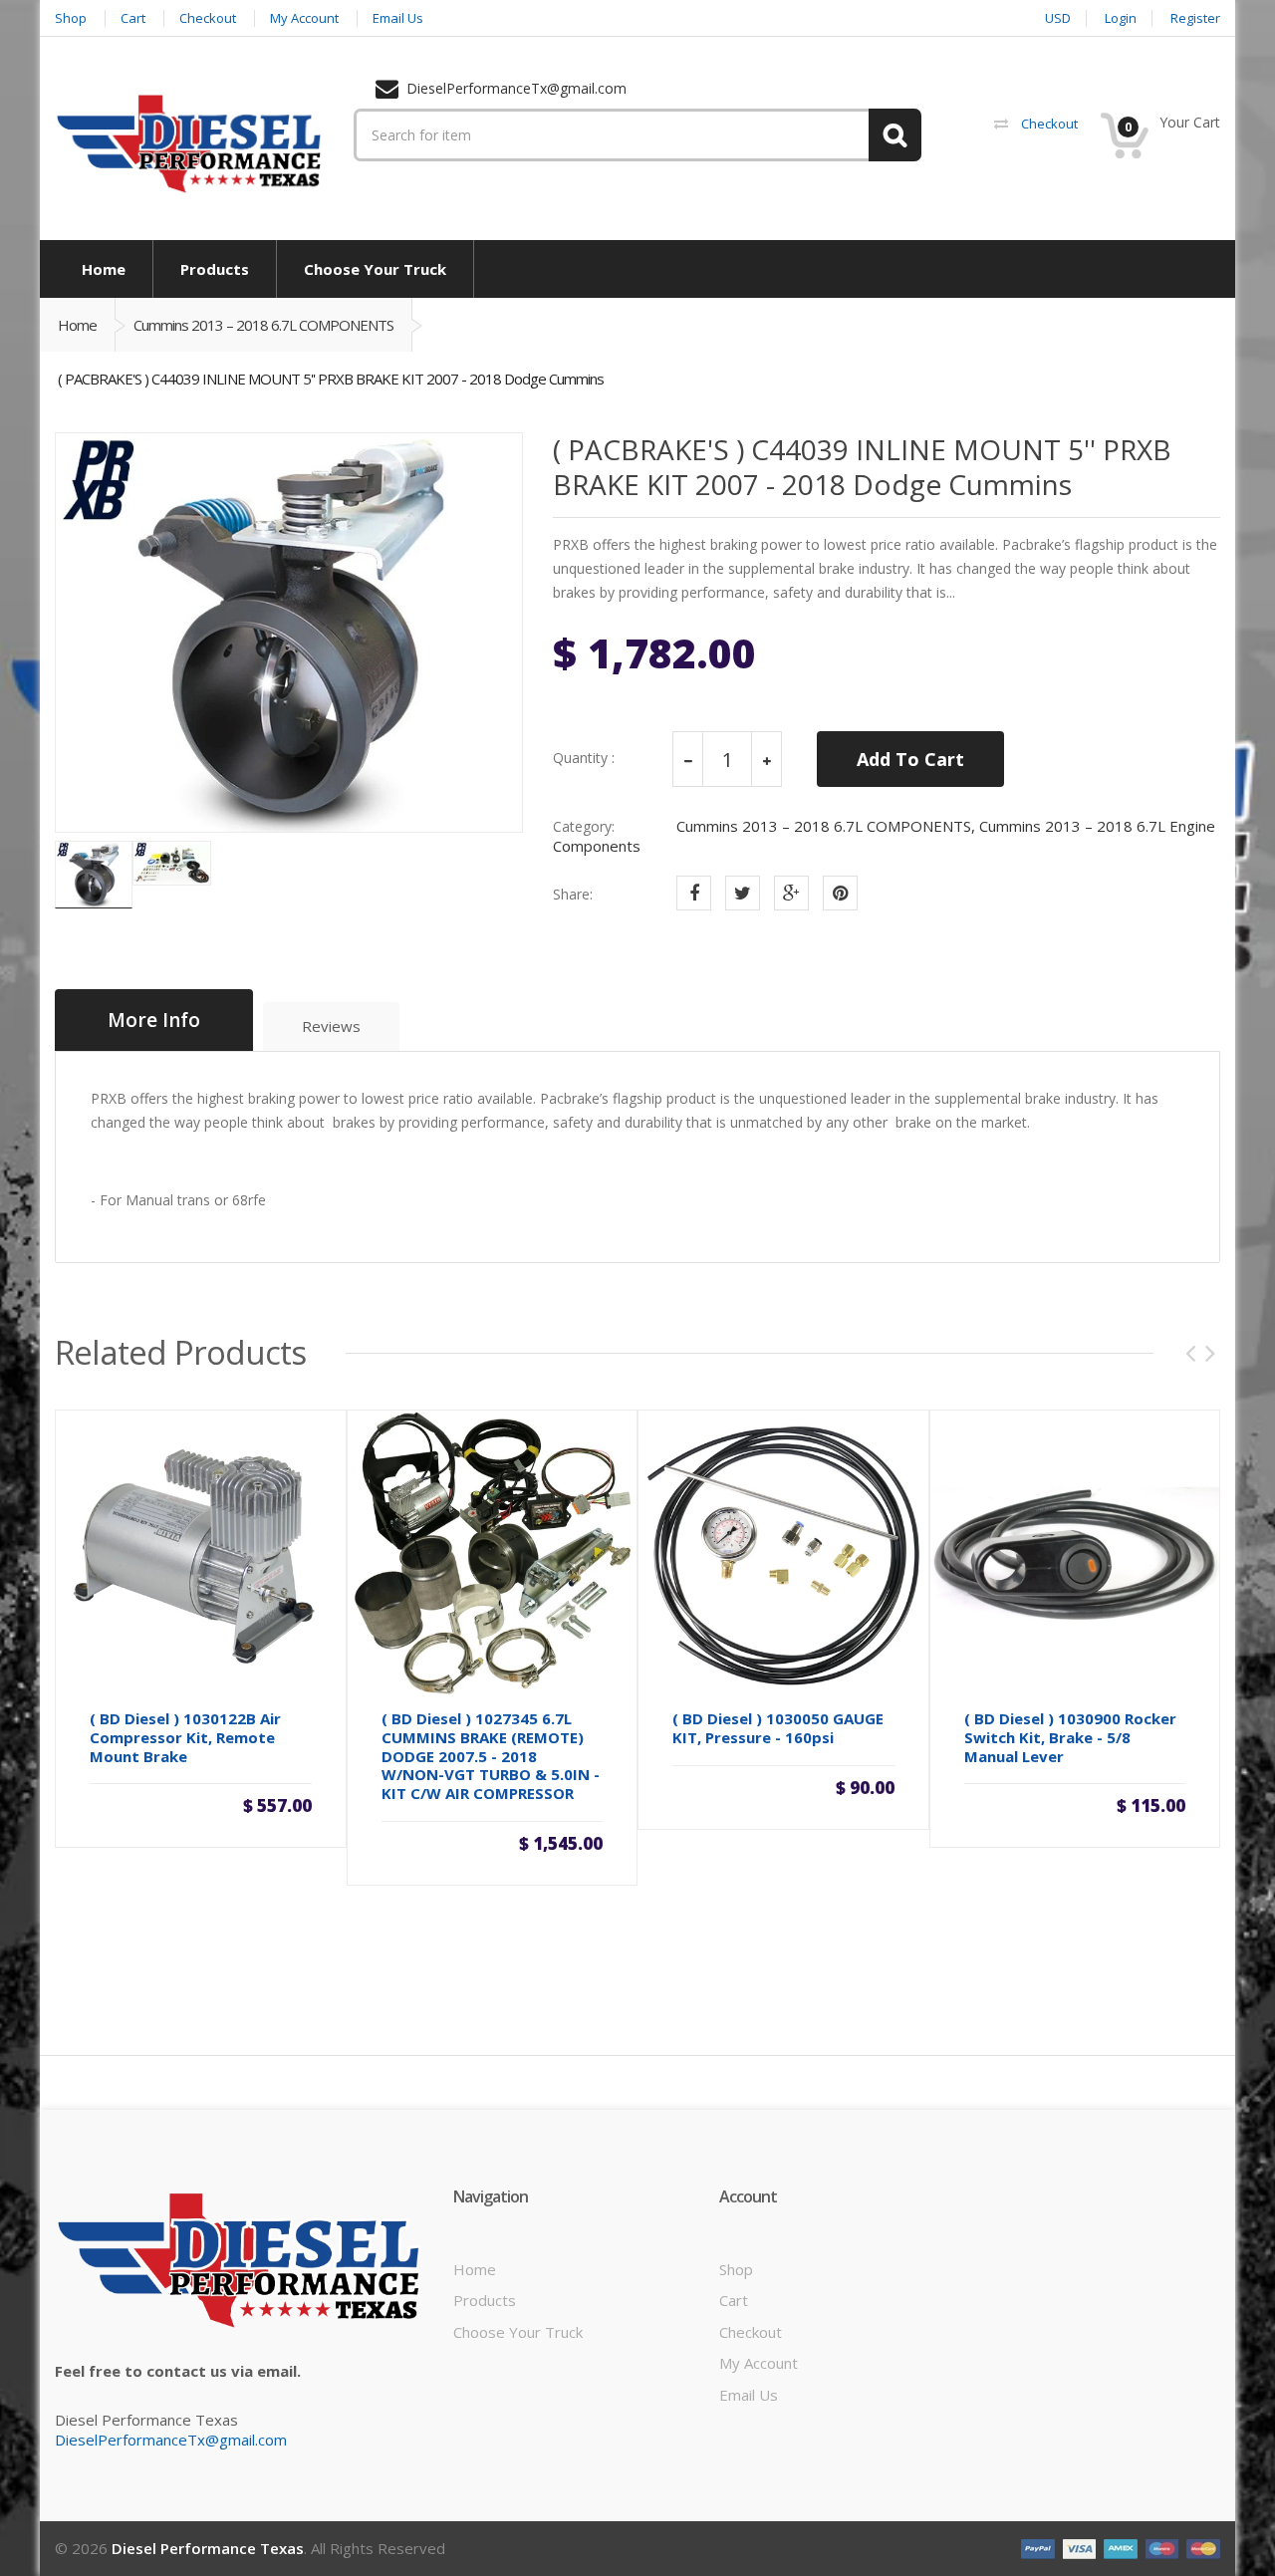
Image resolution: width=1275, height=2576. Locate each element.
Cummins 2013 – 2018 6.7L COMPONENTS (263, 325)
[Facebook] (694, 893)
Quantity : (584, 758)
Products (485, 2300)
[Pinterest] (840, 893)
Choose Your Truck (518, 2332)
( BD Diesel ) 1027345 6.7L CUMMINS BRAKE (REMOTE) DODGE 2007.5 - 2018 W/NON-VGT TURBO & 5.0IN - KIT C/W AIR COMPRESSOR (491, 1756)
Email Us (749, 2395)
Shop (736, 2269)
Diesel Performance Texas (208, 2548)
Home (77, 325)
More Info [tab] (154, 1020)
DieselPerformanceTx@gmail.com (171, 2440)
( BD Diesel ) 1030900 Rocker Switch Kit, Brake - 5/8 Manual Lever (1070, 1737)
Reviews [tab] (331, 1026)
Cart (734, 2300)
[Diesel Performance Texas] (189, 142)
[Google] (791, 893)
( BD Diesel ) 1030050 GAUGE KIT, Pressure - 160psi (778, 1728)
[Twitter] (743, 893)
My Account (759, 2363)
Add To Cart (910, 759)
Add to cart (200, 1805)
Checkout (751, 2332)
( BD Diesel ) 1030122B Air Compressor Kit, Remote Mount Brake (185, 1737)
